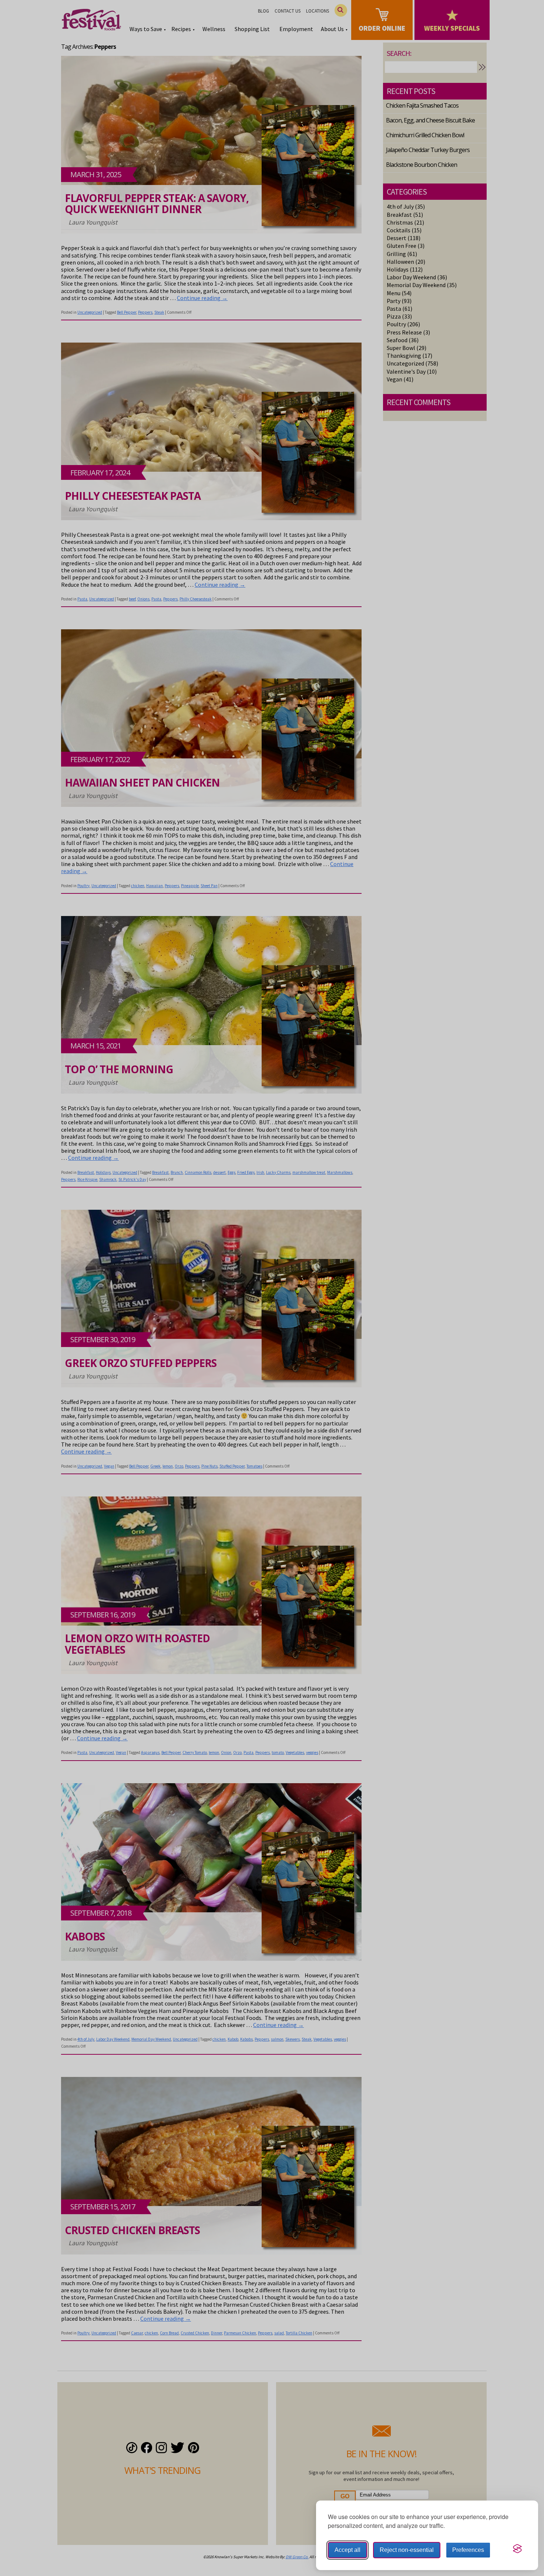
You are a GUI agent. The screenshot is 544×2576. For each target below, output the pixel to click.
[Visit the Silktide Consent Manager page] (517, 2549)
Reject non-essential (407, 2550)
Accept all (347, 2550)
